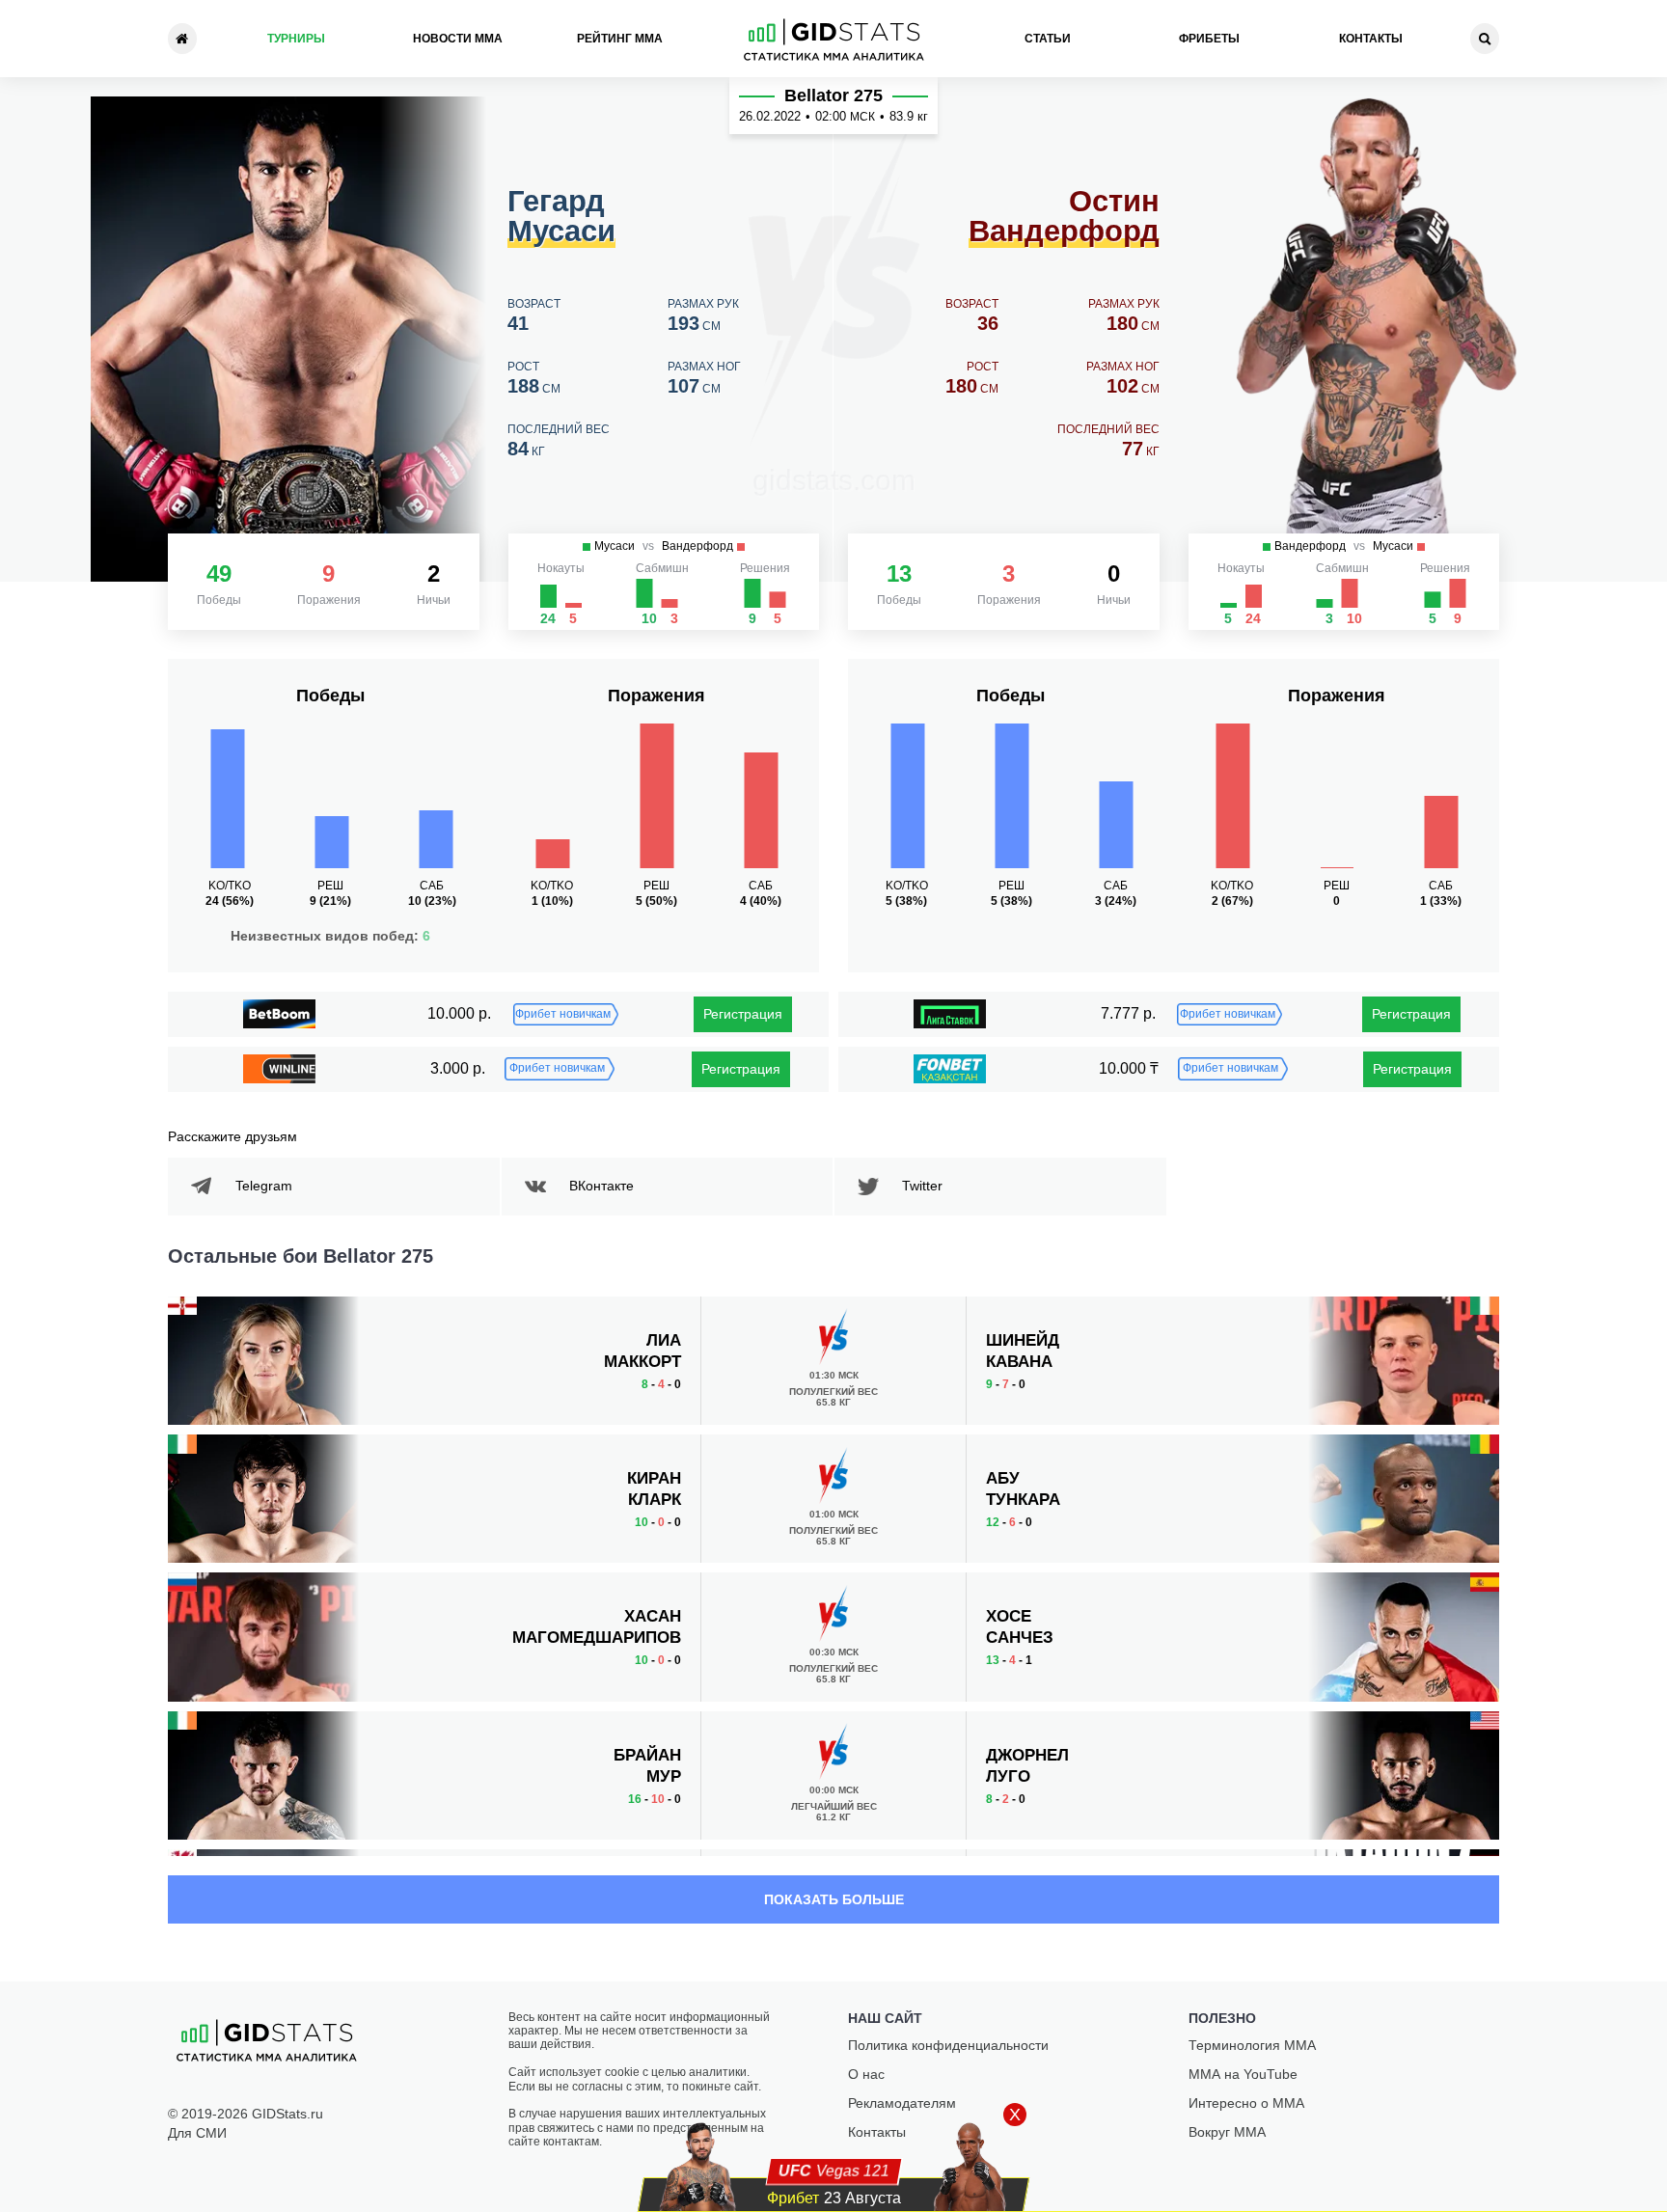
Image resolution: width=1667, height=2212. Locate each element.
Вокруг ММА (1227, 2132)
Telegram (264, 1186)
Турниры (296, 39)
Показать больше (834, 1899)
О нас (866, 2074)
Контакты (1371, 39)
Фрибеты (1209, 39)
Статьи (1048, 39)
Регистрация (743, 1014)
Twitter (922, 1186)
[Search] (1485, 39)
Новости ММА (458, 39)
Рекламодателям (902, 2103)
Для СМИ (197, 2133)
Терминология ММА (1252, 2045)
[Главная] (182, 39)
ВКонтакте (601, 1186)
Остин (1064, 217)
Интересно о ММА (1246, 2103)
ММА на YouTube (1243, 2074)
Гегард (561, 217)
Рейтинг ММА (620, 39)
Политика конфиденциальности (948, 2045)
